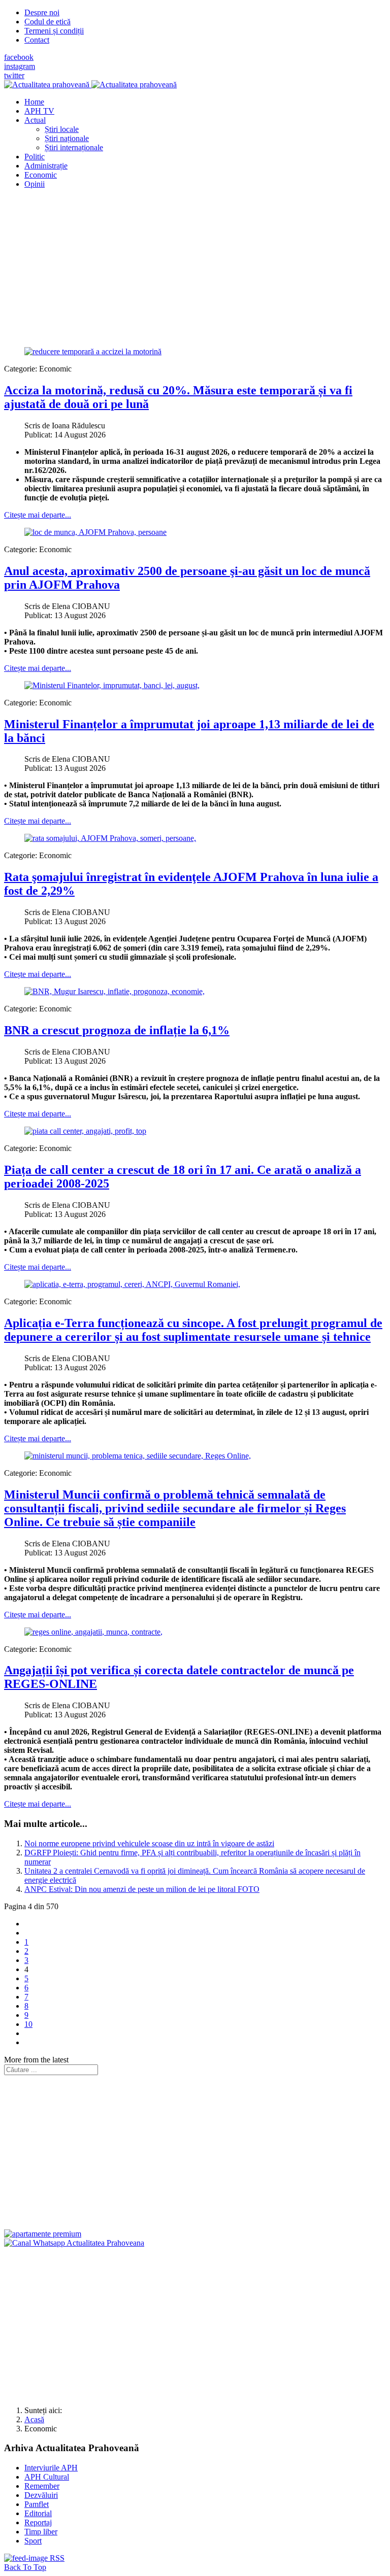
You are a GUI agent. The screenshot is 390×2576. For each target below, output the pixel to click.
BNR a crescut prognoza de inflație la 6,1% (117, 1030)
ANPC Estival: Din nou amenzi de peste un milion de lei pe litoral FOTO (142, 1889)
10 (28, 2024)
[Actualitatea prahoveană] (90, 84)
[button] (35, 120)
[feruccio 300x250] (43, 2234)
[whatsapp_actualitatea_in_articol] (74, 2243)
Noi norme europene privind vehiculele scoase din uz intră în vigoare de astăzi (149, 1843)
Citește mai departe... (38, 515)
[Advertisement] (195, 268)
